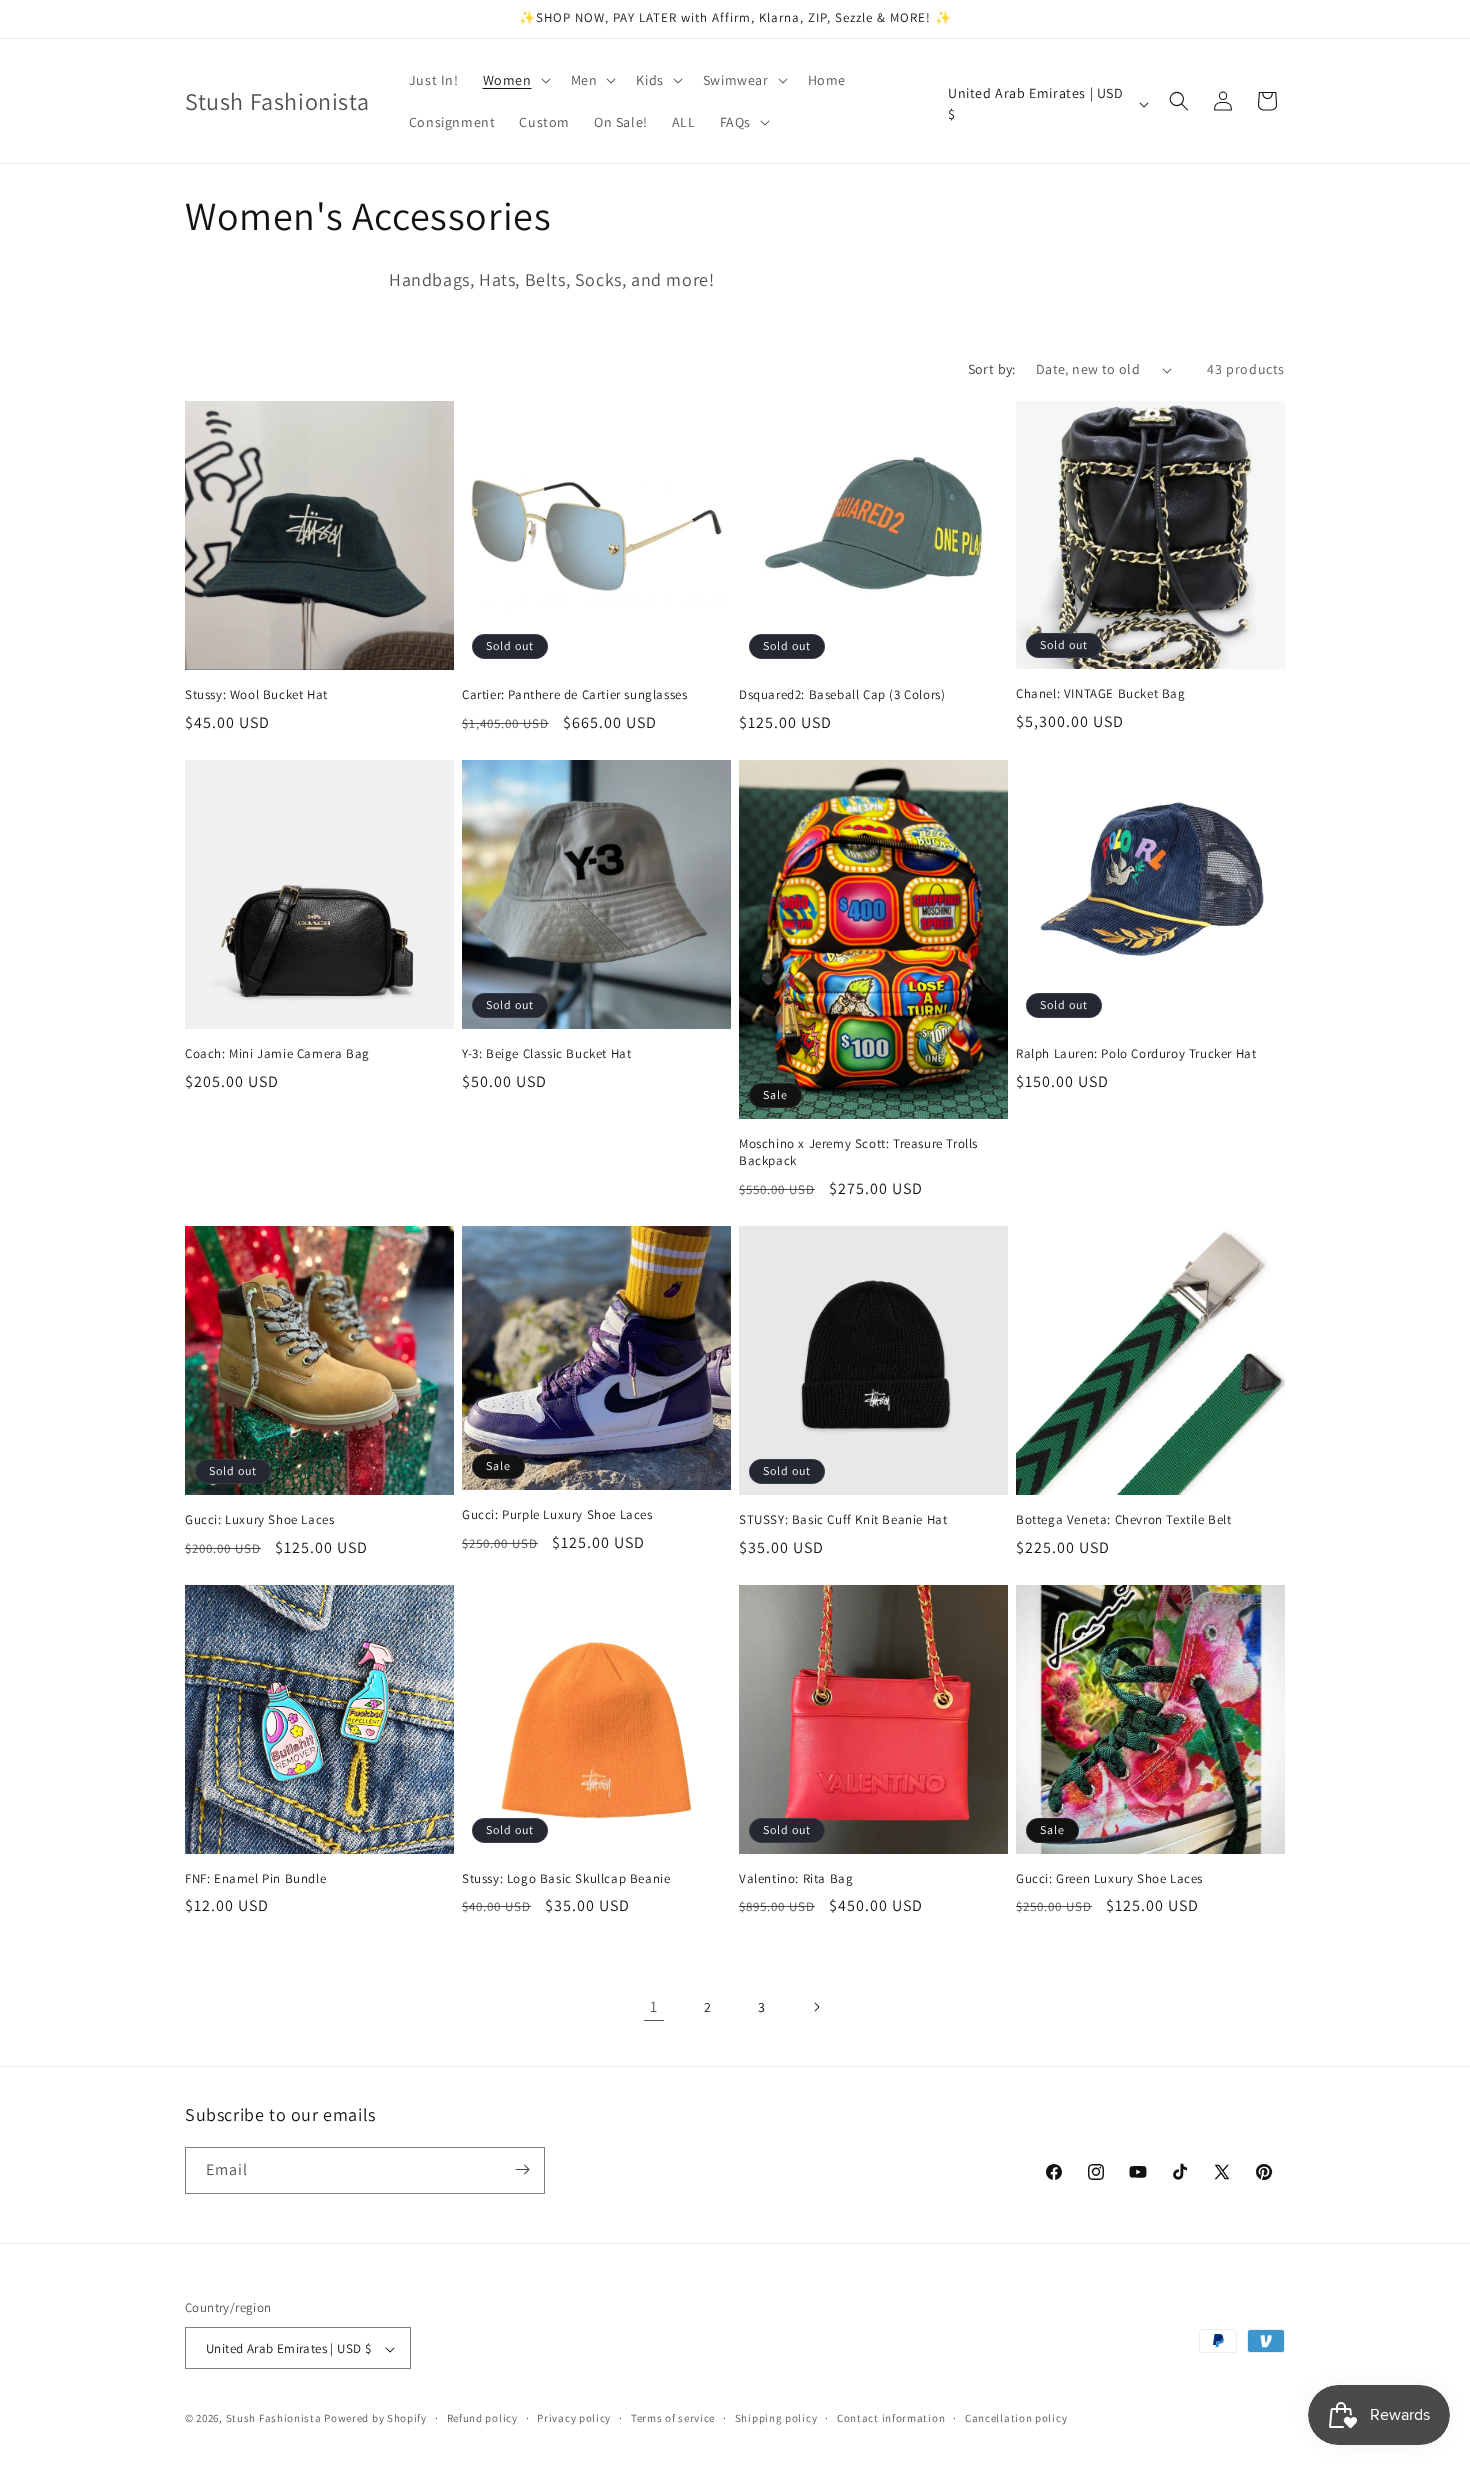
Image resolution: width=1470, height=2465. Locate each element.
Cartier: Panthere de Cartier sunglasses (574, 695)
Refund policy (482, 2418)
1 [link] (654, 2006)
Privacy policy (574, 2418)
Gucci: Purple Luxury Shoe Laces (557, 1515)
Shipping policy (776, 2418)
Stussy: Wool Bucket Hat (256, 695)
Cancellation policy (1016, 2418)
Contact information (891, 2418)
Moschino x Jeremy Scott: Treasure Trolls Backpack (858, 1152)
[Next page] (816, 2007)
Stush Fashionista (274, 2419)
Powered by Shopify (375, 2419)
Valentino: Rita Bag (796, 1879)
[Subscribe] (522, 2169)
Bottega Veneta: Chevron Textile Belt (1124, 1520)
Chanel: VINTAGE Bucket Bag (1101, 694)
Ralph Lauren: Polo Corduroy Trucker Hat (1136, 1054)
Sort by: (992, 369)
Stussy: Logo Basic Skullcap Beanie (566, 1879)
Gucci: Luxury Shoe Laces (259, 1520)
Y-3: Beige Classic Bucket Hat (546, 1054)
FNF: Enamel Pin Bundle (255, 1879)
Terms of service (673, 2418)
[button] (515, 80)
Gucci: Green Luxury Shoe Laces (1109, 1879)
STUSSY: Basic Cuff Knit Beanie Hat (843, 1520)
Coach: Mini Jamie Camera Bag (277, 1054)
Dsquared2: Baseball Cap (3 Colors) (842, 695)
